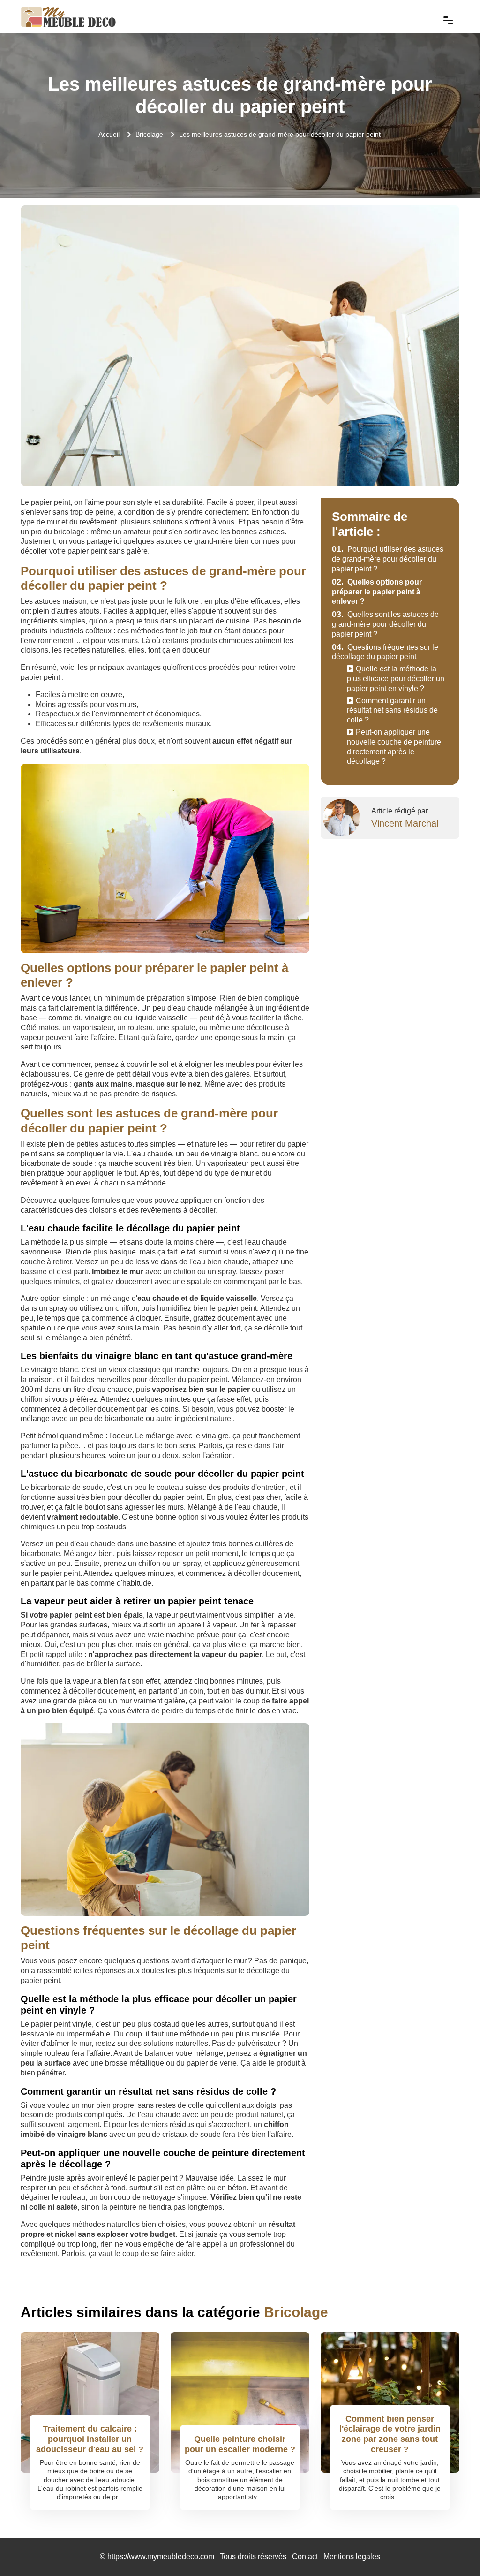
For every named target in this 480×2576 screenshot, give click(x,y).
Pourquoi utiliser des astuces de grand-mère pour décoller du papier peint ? (388, 559)
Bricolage (149, 134)
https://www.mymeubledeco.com (161, 2557)
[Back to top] (454, 2550)
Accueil (109, 134)
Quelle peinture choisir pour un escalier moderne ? (240, 2444)
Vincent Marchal (405, 823)
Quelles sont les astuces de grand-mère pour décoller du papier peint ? (385, 624)
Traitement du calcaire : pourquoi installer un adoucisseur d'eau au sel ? (90, 2439)
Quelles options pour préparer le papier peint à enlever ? (377, 592)
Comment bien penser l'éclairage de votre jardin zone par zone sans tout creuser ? (390, 2434)
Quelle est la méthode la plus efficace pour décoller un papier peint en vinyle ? (396, 679)
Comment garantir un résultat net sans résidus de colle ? (392, 710)
